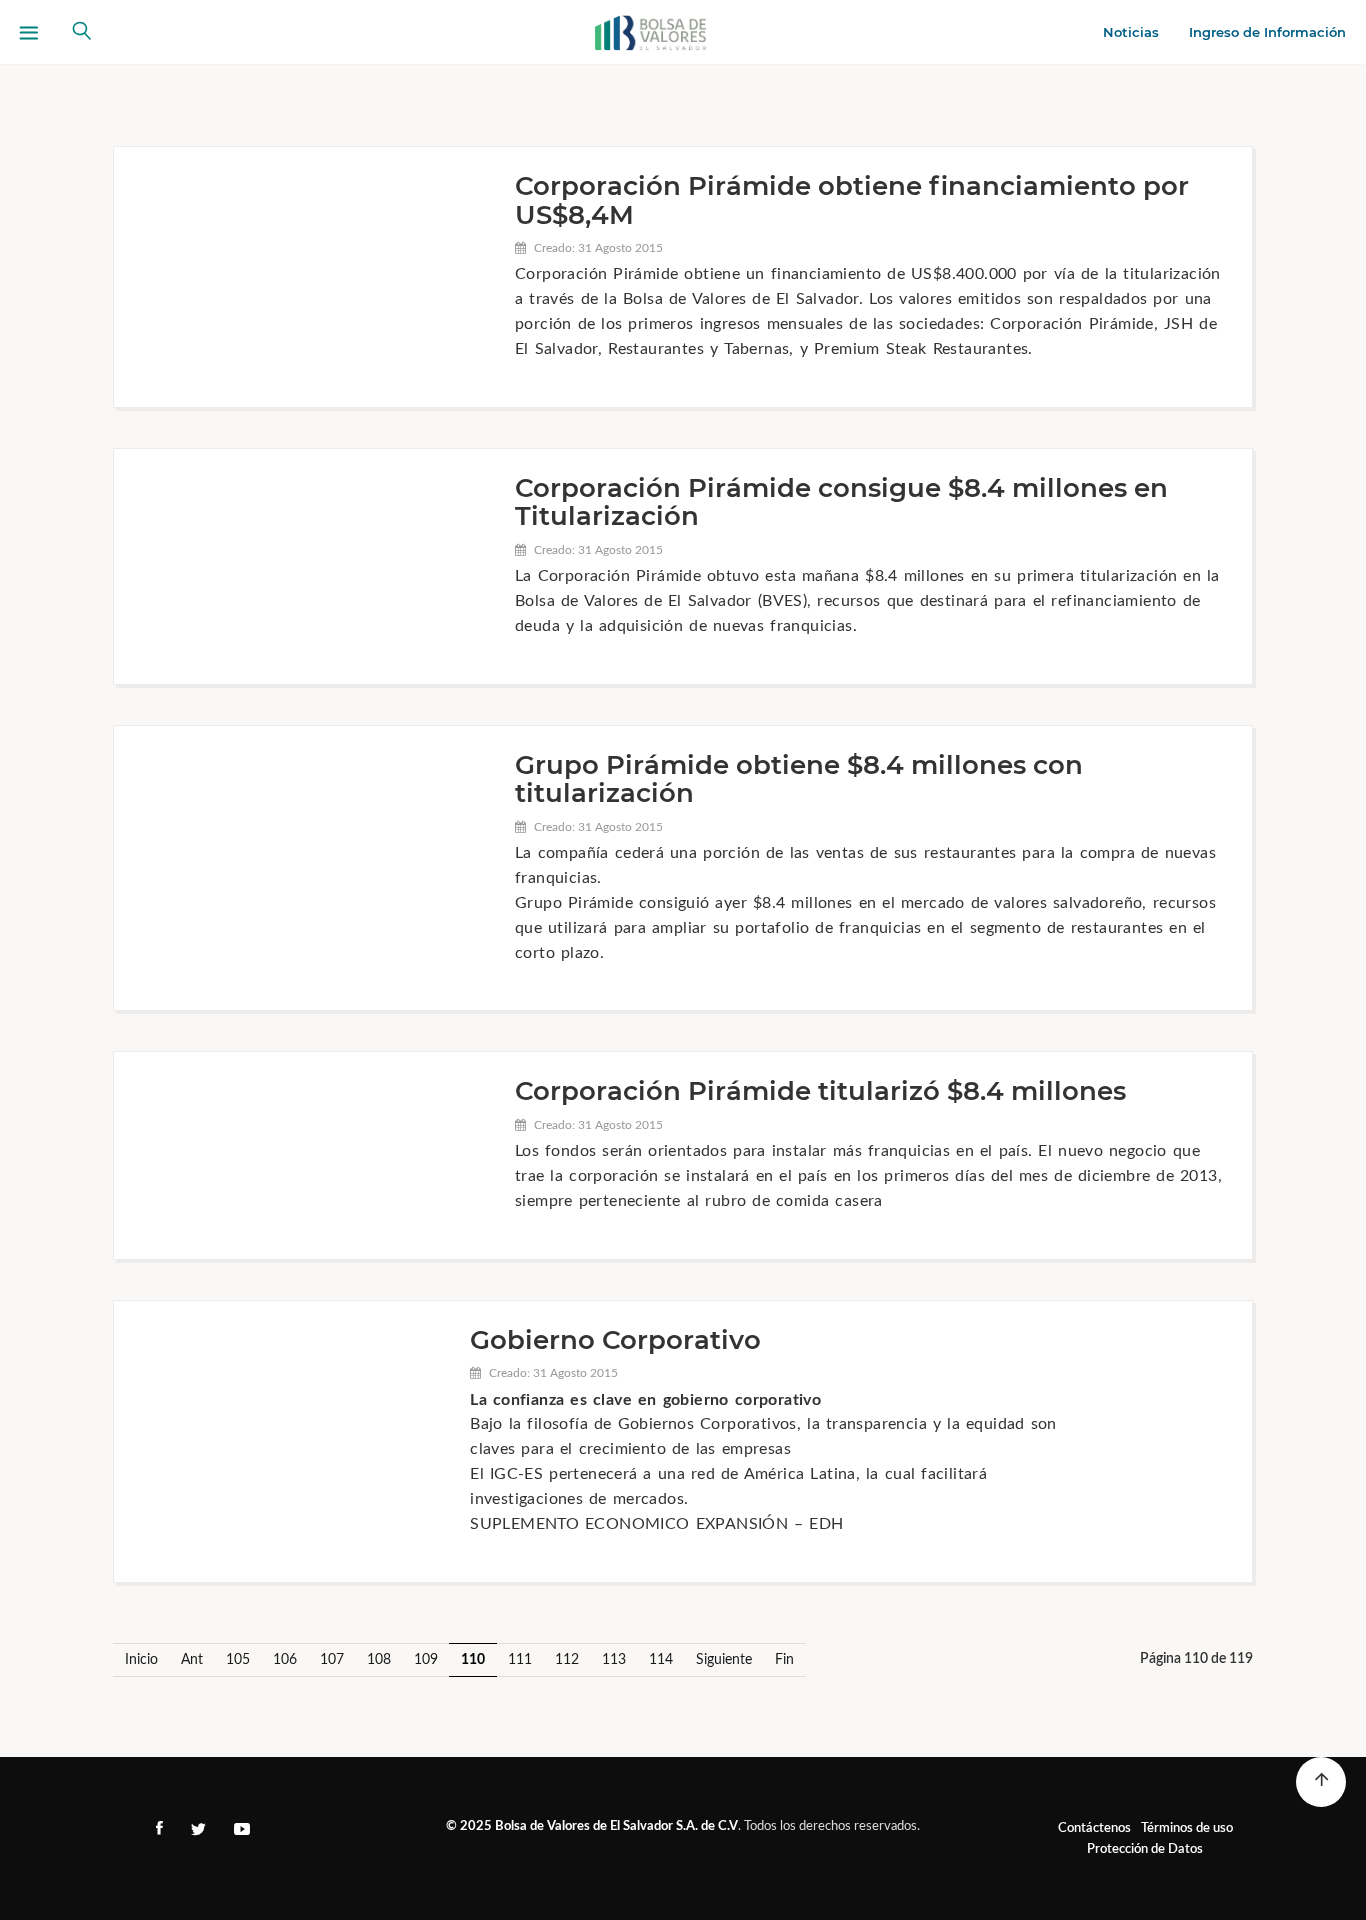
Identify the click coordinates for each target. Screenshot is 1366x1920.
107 (332, 1660)
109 (426, 1660)
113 (614, 1660)
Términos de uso (1187, 1828)
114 (661, 1660)
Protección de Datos (1145, 1849)
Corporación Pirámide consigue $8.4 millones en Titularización (841, 502)
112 (567, 1660)
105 (238, 1660)
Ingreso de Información (1267, 32)
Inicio (141, 1660)
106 (285, 1660)
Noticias (1131, 32)
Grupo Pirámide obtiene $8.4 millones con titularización (799, 779)
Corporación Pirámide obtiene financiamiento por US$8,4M (852, 200)
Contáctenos (1094, 1828)
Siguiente (724, 1660)
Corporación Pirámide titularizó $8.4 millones (820, 1091)
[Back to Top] (1321, 1782)
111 (520, 1660)
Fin (784, 1660)
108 (379, 1660)
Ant (192, 1660)
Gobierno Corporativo (615, 1340)
